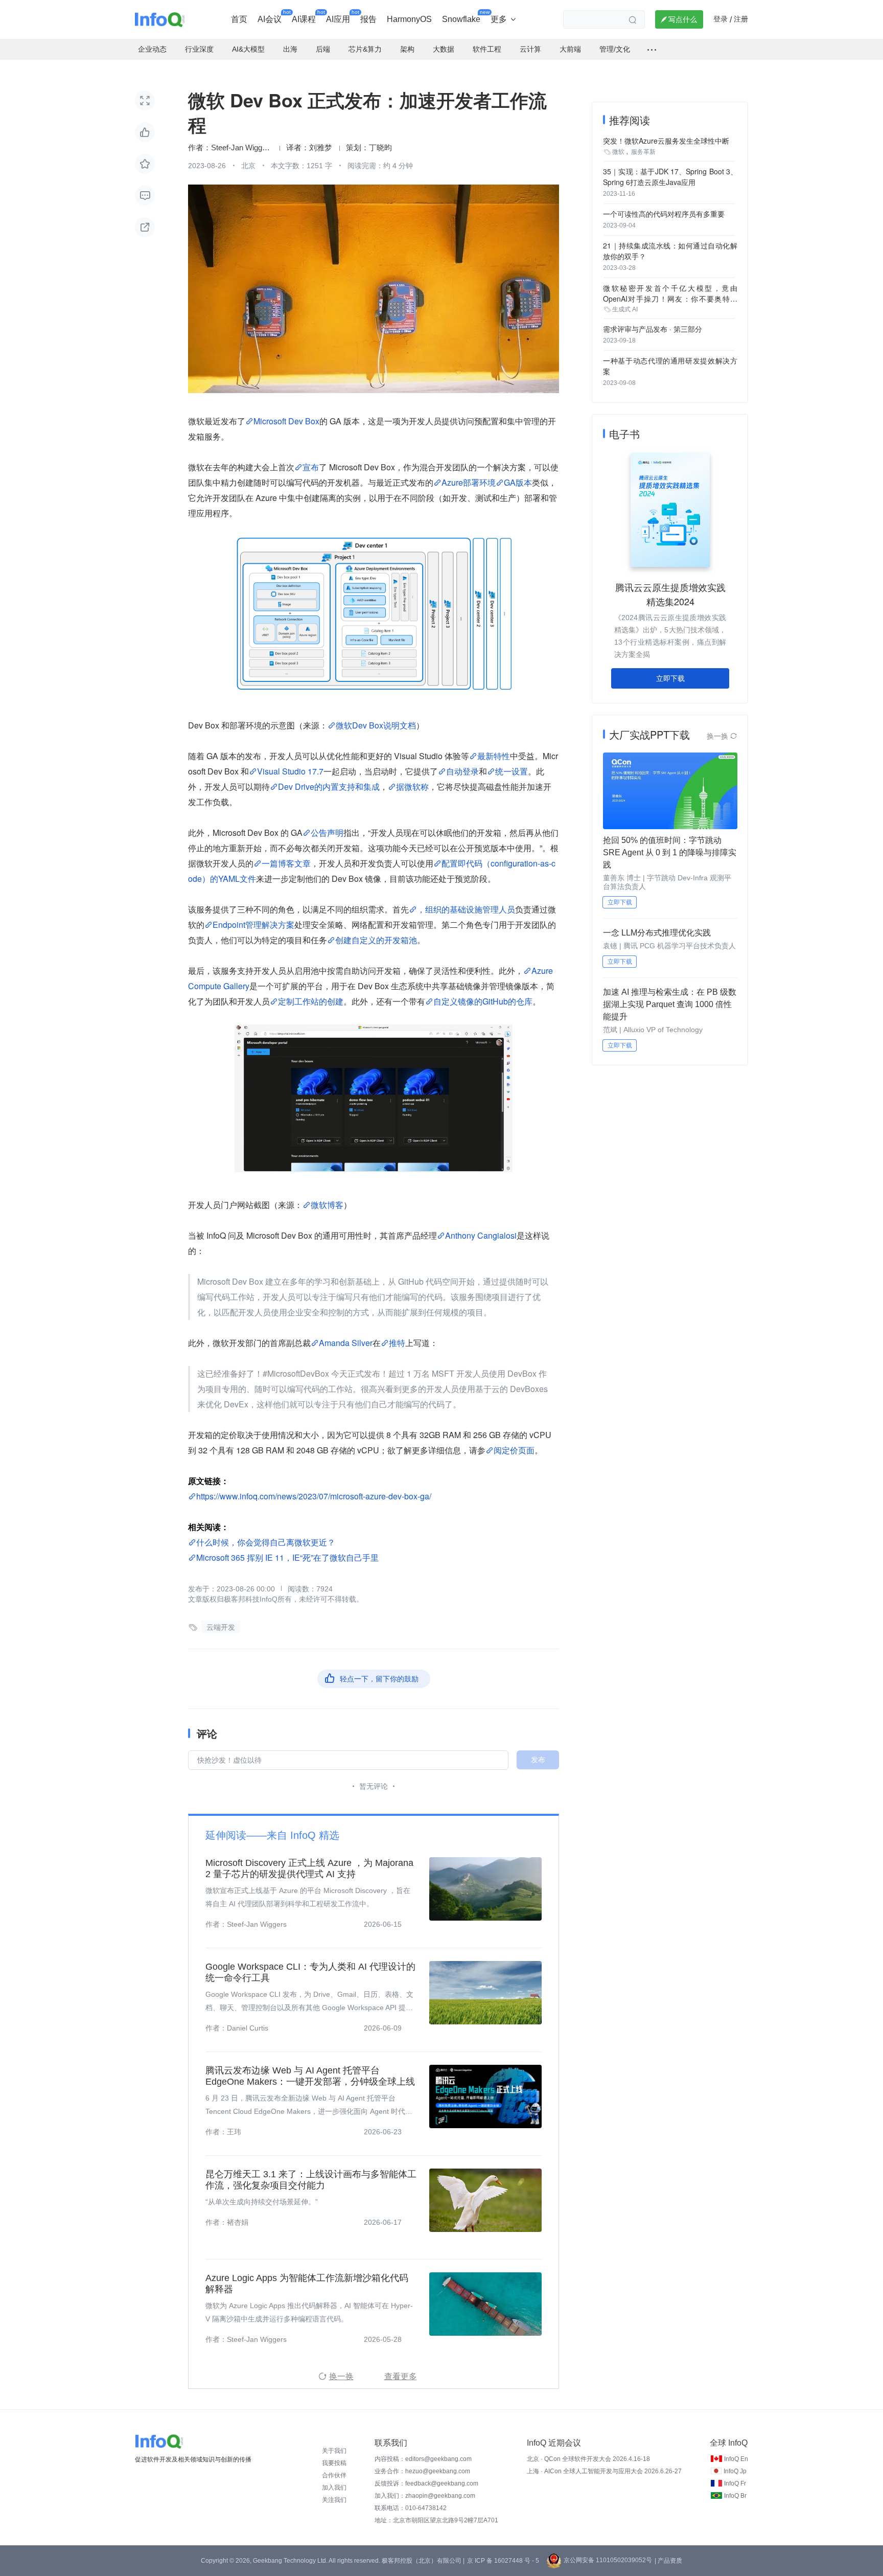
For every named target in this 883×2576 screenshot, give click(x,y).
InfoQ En (736, 2459)
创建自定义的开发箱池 (376, 940)
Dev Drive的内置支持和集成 (329, 787)
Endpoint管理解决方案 (253, 925)
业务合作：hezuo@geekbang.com (422, 2471)
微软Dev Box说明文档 (376, 725)
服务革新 (643, 152)
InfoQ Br (735, 2496)
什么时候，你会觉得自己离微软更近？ (266, 1542)
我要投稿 (334, 2463)
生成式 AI (625, 309)
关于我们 (334, 2451)
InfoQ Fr (735, 2483)
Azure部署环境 (469, 482)
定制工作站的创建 (311, 1001)
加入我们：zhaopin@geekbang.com (425, 2496)
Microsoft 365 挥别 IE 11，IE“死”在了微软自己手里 (287, 1557)
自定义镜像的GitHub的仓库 (483, 1001)
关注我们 (334, 2500)
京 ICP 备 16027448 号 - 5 (503, 2561)
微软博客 (327, 1205)
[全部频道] (652, 50)
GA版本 (518, 482)
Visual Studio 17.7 (290, 771)
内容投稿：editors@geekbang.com (423, 2459)
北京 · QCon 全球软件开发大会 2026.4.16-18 (588, 2459)
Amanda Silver (346, 1343)
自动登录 (462, 771)
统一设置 (512, 771)
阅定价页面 (514, 1450)
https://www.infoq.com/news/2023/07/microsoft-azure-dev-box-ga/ (314, 1496)
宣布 (311, 467)
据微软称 (412, 787)
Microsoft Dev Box (286, 421)
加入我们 (334, 2488)
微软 (618, 152)
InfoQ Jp (735, 2471)
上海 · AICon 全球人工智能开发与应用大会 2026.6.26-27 (604, 2471)
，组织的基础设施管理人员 (466, 909)
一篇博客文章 (286, 863)
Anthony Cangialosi (481, 1235)
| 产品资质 (668, 2561)
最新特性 (494, 756)
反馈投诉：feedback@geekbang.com (426, 2483)
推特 (397, 1343)
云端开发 (221, 1627)
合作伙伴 (334, 2475)
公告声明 (327, 833)
